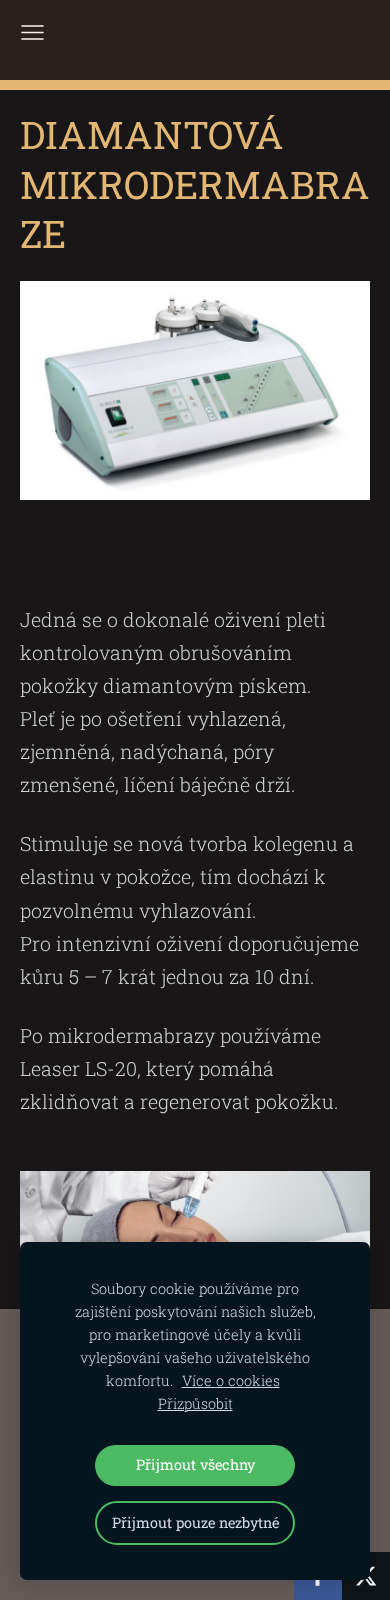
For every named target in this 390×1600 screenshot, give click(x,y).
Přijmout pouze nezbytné (195, 1522)
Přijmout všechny (195, 1464)
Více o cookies (231, 1380)
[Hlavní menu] (32, 32)
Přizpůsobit (195, 1403)
